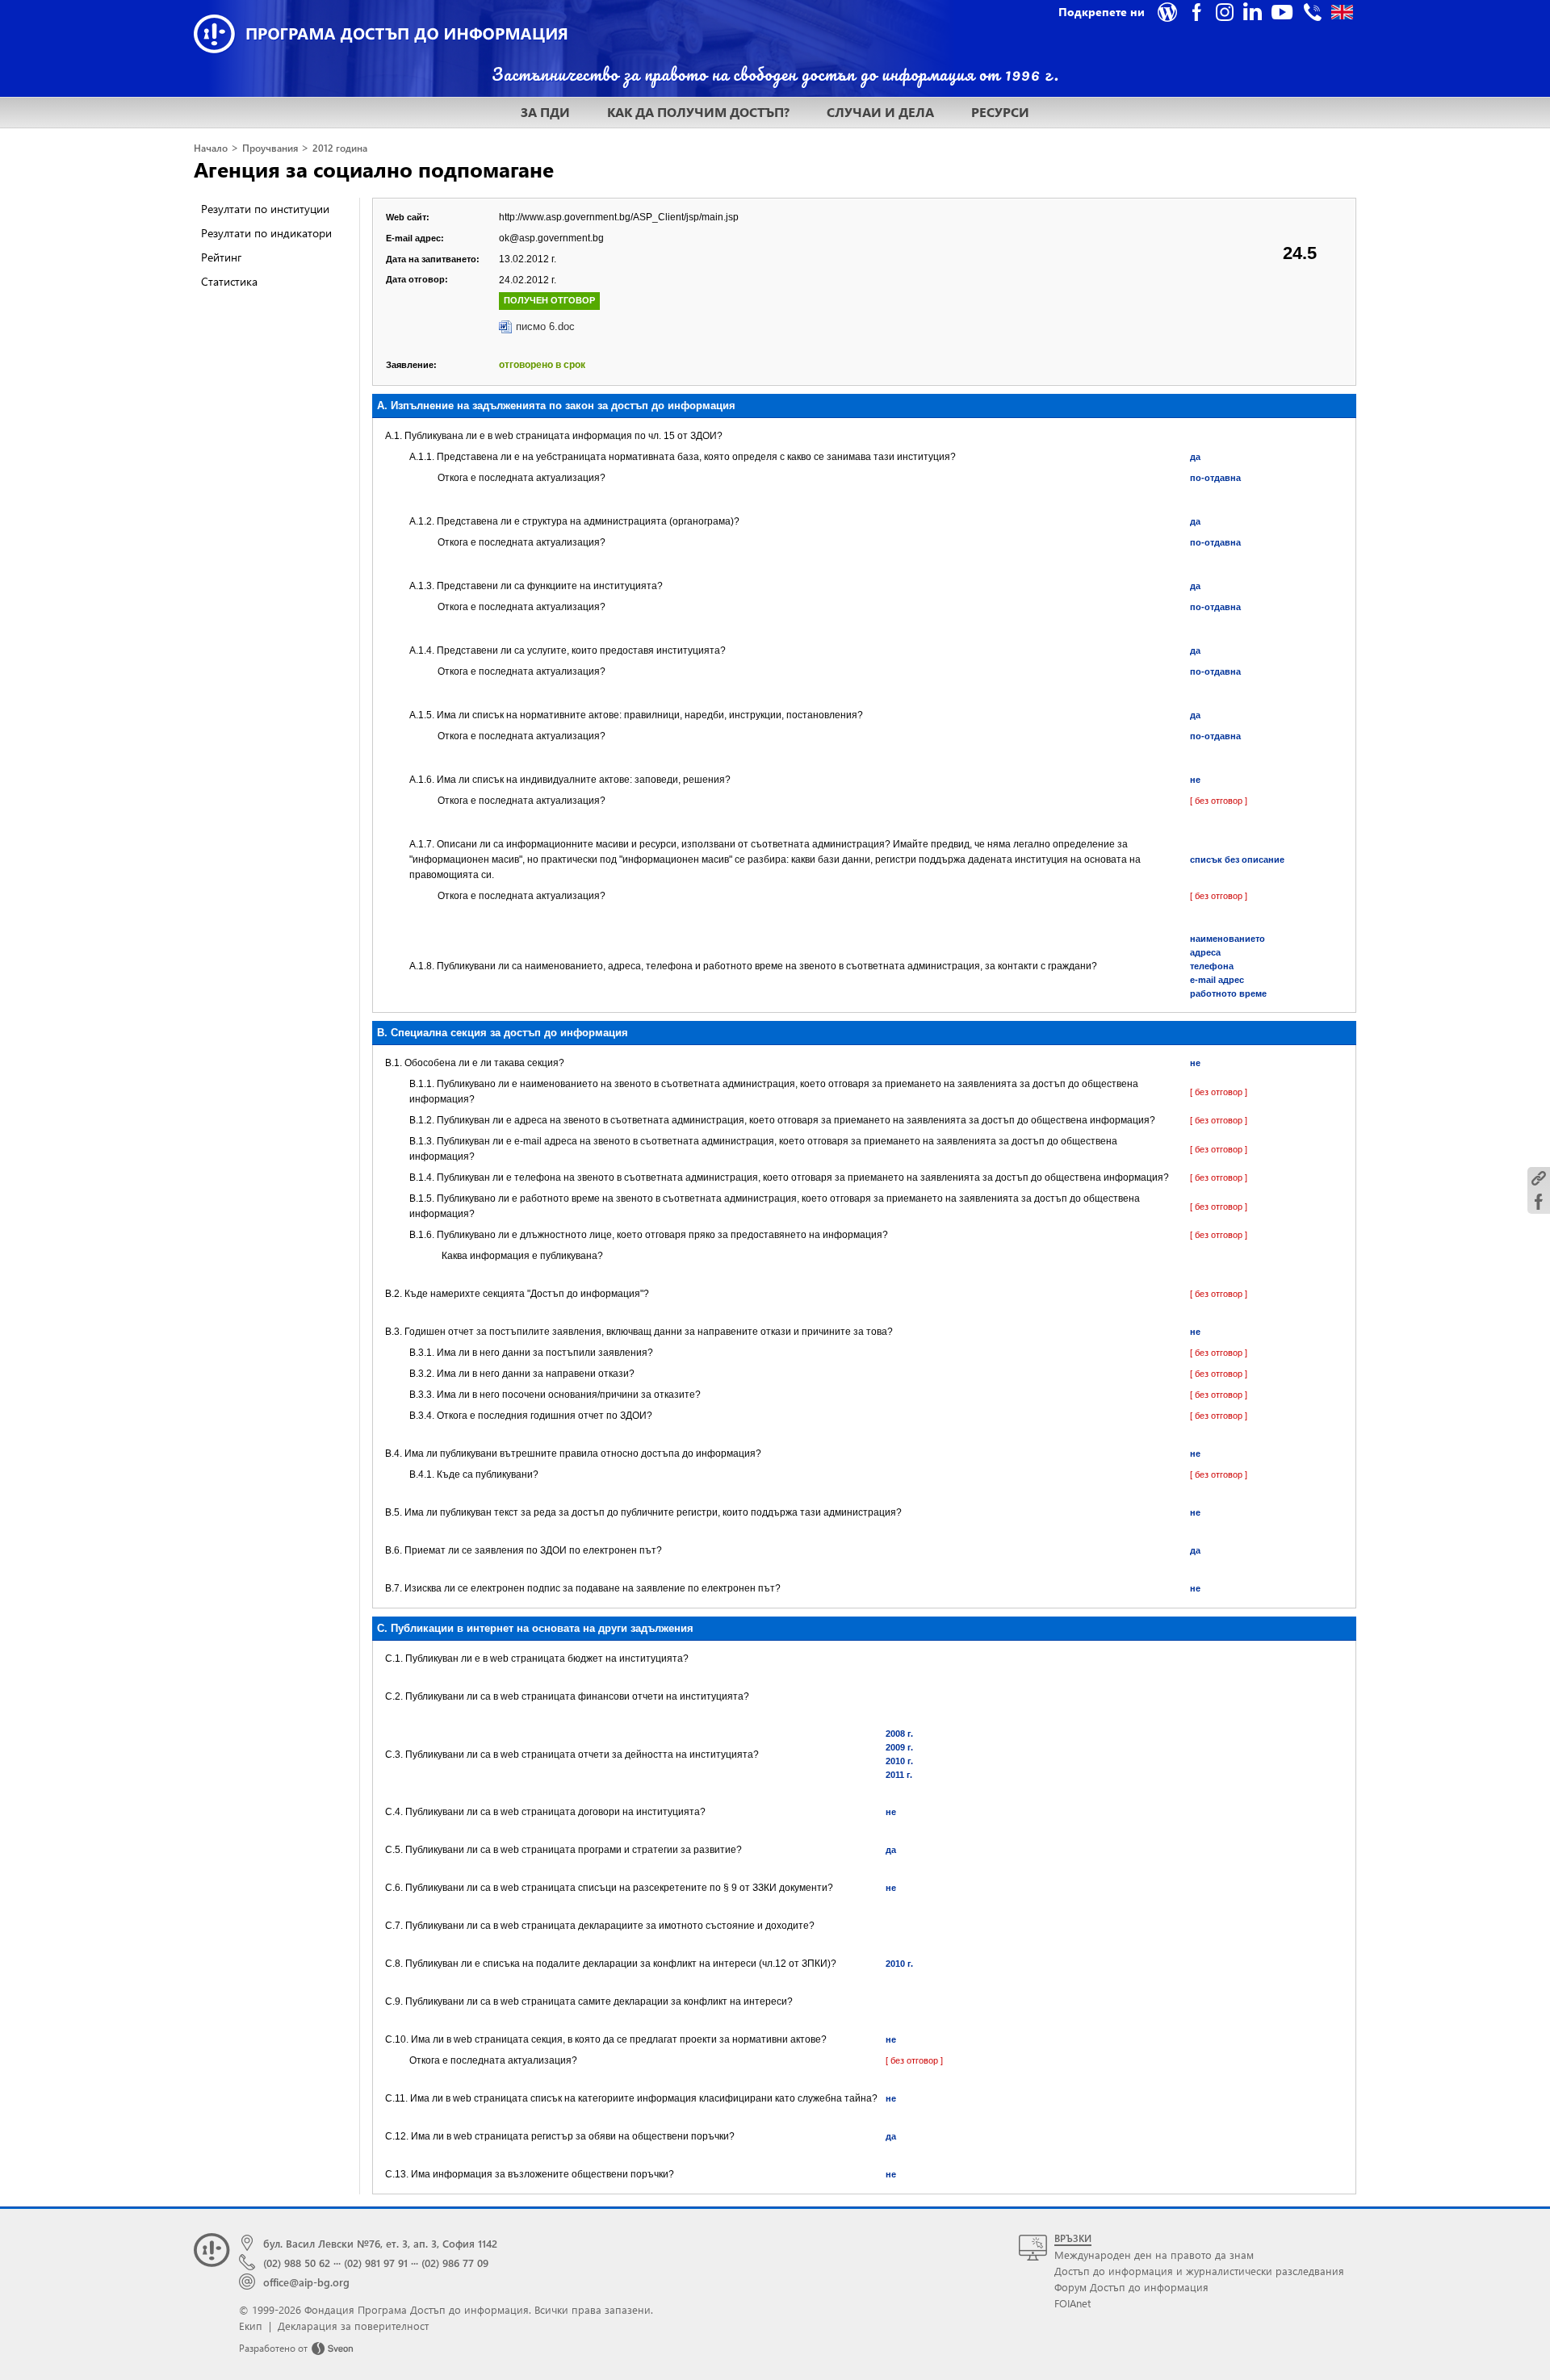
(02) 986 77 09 (455, 2263)
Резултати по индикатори (266, 233)
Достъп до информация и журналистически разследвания (1199, 2271)
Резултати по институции (265, 209)
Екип (251, 2326)
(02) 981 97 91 (376, 2263)
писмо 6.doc (545, 326)
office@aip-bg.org (306, 2282)
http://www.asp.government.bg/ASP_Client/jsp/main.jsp (619, 217)
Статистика (229, 281)
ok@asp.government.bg (551, 238)
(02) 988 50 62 (297, 2263)
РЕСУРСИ (1000, 112)
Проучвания (270, 148)
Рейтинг (221, 257)
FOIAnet (1072, 2303)
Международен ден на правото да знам (1154, 2255)
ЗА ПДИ (545, 112)
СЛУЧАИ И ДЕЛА (880, 112)
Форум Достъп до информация (1131, 2287)
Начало (211, 148)
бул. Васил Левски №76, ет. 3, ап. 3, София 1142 (380, 2243)
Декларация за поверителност (353, 2326)
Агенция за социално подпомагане (374, 169)
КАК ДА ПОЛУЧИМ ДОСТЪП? (698, 112)
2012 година (340, 148)
